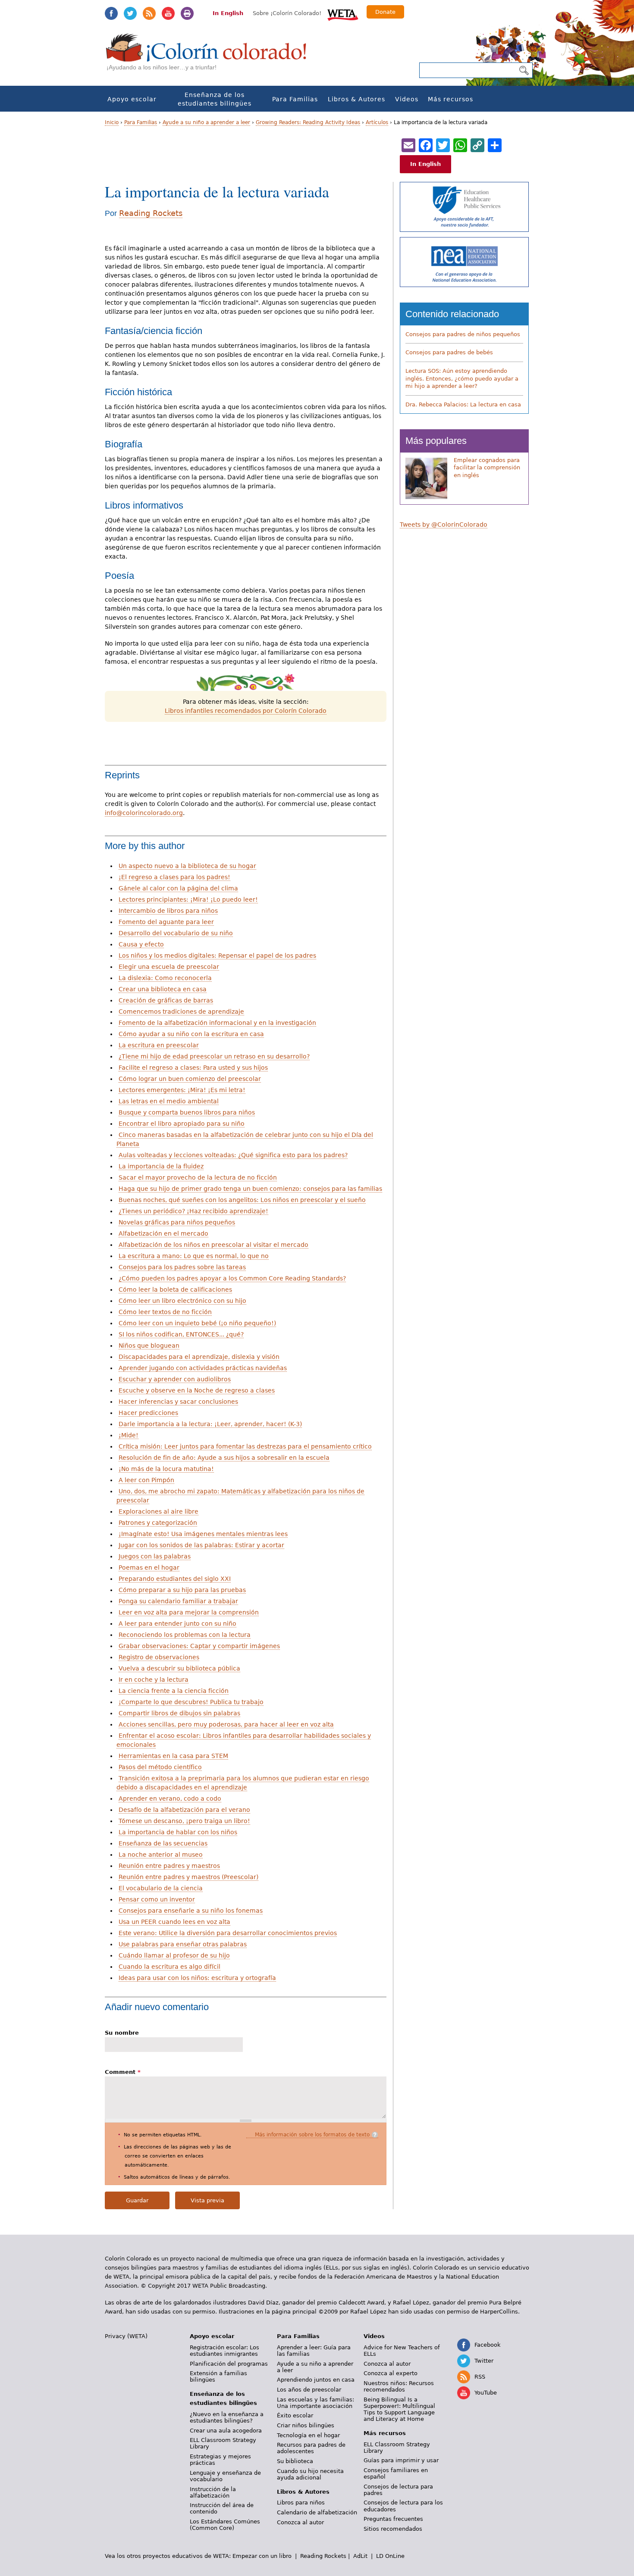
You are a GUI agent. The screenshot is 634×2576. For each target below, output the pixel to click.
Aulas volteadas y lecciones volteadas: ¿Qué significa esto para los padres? (233, 1155)
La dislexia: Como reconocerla (165, 978)
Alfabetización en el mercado (163, 1233)
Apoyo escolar (132, 99)
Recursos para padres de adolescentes (311, 2448)
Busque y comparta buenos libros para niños (187, 1112)
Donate (385, 12)
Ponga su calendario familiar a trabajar (178, 1601)
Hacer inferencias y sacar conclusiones (178, 1402)
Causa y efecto (141, 944)
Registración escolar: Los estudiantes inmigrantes (224, 2351)
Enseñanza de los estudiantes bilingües (215, 99)
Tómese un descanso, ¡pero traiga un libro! (184, 1821)
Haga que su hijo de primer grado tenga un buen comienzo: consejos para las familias (250, 1189)
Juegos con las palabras (155, 1556)
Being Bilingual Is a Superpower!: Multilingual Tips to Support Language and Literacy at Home (399, 2409)
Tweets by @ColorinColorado (444, 525)
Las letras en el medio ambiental (169, 1101)
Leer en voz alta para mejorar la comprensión (189, 1612)
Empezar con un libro (262, 2556)
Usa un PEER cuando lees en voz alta (174, 1922)
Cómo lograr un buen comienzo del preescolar (190, 1079)
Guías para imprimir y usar (401, 2460)
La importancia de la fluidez (161, 1166)
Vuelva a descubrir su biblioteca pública (179, 1668)
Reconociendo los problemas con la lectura (185, 1635)
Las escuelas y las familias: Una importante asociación (315, 2403)
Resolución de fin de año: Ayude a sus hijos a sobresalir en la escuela (224, 1458)
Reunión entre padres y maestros (169, 1866)
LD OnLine (390, 2556)
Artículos (377, 122)
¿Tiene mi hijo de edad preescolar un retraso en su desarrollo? (214, 1056)
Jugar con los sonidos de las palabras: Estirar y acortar (201, 1545)
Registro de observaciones (159, 1657)
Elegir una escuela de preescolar (169, 967)
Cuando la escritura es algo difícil (169, 1967)
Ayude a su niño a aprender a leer (206, 122)
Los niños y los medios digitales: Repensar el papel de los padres (217, 955)
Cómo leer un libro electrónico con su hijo (182, 1301)
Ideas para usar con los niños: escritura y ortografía (197, 1978)
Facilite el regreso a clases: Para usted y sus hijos (193, 1068)
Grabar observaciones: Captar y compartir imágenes (199, 1646)
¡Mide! (129, 1435)
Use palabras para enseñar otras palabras (183, 1944)
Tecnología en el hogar (308, 2435)
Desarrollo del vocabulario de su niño (176, 933)
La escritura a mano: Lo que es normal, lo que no (194, 1256)
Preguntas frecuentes (393, 2519)
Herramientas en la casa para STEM (173, 1756)
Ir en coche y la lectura (154, 1680)
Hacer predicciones (148, 1413)
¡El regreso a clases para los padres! (174, 877)
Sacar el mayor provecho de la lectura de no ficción (198, 1177)
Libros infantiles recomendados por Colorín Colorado (246, 711)
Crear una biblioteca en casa (163, 989)
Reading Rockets (151, 213)
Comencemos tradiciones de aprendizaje (181, 1012)
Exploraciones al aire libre (158, 1511)
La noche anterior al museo (161, 1855)
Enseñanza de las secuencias (163, 1843)
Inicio (112, 122)
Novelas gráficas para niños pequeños (177, 1222)
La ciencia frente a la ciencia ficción (174, 1691)
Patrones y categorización (158, 1523)
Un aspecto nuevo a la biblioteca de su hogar (187, 866)
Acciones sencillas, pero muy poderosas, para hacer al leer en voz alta (226, 1724)
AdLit (360, 2556)
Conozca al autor (300, 2522)
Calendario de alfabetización (317, 2512)
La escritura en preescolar (159, 1045)
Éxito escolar (295, 2415)
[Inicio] (211, 56)
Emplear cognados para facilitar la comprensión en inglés (487, 468)
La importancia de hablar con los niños (178, 1832)
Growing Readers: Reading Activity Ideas (308, 122)
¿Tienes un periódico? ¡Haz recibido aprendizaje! (193, 1211)
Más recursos (450, 99)
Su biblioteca (295, 2461)
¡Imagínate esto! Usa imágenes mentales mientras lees (203, 1534)
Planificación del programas (229, 2364)
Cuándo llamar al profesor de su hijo (174, 1955)
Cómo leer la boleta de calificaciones (175, 1290)
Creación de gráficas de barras (166, 1000)
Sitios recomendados (393, 2529)
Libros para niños (301, 2503)
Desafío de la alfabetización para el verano (184, 1810)
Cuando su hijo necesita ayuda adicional (310, 2474)
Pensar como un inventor (157, 1899)
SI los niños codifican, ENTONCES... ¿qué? (181, 1334)
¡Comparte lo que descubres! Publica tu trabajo (191, 1702)
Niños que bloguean (149, 1346)
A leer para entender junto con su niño (177, 1624)
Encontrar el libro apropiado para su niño (182, 1124)
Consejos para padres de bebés (449, 352)
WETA (343, 14)
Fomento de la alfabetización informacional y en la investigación (217, 1023)
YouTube (168, 13)
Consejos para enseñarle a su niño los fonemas (191, 1911)
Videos (407, 99)
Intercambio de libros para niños (168, 911)
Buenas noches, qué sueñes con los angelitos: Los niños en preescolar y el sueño (242, 1200)
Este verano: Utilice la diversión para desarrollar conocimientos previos (228, 1933)
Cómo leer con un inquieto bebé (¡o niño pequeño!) (197, 1323)
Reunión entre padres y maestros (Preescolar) (188, 1877)
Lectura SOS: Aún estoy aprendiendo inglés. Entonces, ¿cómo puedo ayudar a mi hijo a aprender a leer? (462, 378)
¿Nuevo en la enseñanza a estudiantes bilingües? (227, 2417)
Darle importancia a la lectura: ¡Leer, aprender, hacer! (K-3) (210, 1424)
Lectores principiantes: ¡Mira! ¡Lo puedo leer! (188, 899)
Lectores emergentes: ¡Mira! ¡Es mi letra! (182, 1090)
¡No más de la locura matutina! (166, 1469)
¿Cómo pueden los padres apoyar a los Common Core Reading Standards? (232, 1278)
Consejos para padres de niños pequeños (463, 334)
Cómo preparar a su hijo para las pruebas (182, 1590)
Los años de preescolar (309, 2390)
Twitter (130, 13)
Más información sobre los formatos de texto (312, 2135)
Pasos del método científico (160, 1767)
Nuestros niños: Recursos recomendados (399, 2386)
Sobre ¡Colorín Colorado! (287, 13)
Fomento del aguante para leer (166, 922)
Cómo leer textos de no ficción (165, 1312)
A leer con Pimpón (146, 1480)
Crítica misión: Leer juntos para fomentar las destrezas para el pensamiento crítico (245, 1446)
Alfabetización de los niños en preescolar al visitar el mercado (213, 1245)
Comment (123, 2072)
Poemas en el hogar (149, 1567)
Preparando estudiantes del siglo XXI (175, 1579)
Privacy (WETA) (126, 2336)
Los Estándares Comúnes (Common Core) (225, 2525)
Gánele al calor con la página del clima (178, 888)
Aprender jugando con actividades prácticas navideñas (203, 1368)
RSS (149, 13)
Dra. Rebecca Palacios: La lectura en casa (463, 404)
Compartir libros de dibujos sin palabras (179, 1713)
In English (228, 13)
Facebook (111, 13)
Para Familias (295, 99)
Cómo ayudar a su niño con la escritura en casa (191, 1034)
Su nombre (122, 2033)
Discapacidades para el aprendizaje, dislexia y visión (199, 1357)
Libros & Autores (356, 99)
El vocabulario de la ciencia (161, 1888)
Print (187, 13)
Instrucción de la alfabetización (213, 2492)
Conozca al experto (391, 2373)
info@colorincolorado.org (144, 813)
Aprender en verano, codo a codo (170, 1799)
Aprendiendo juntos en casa (316, 2380)
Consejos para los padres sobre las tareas (182, 1267)
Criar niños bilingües (306, 2425)
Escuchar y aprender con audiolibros (175, 1379)
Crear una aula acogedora (226, 2431)
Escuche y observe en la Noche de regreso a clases (197, 1390)
